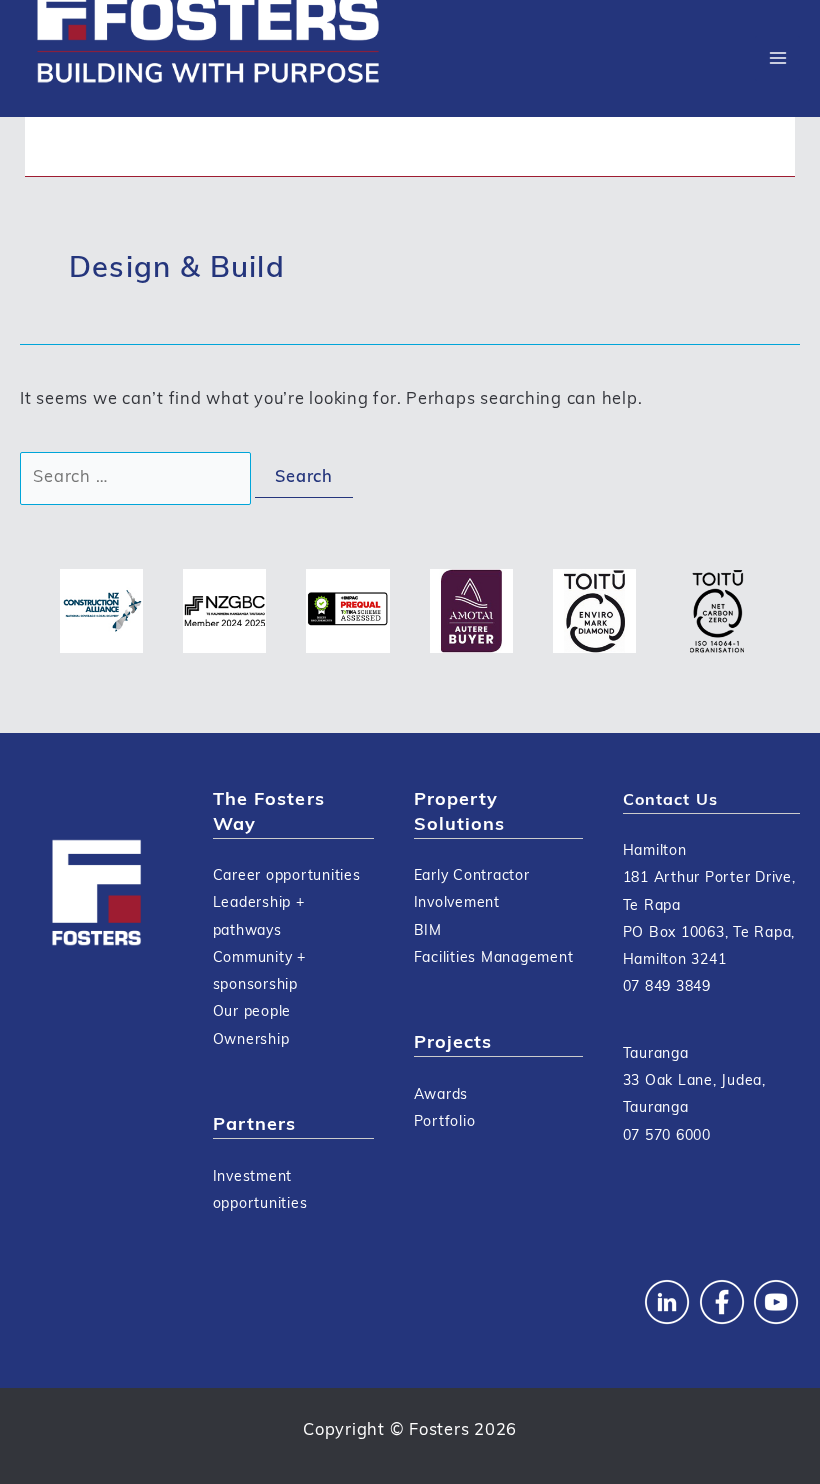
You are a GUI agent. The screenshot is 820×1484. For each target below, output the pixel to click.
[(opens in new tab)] (101, 611)
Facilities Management (494, 958)
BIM (428, 931)
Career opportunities (287, 876)
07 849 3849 (667, 987)
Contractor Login (104, 145)
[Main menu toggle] (777, 58)
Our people (252, 1012)
